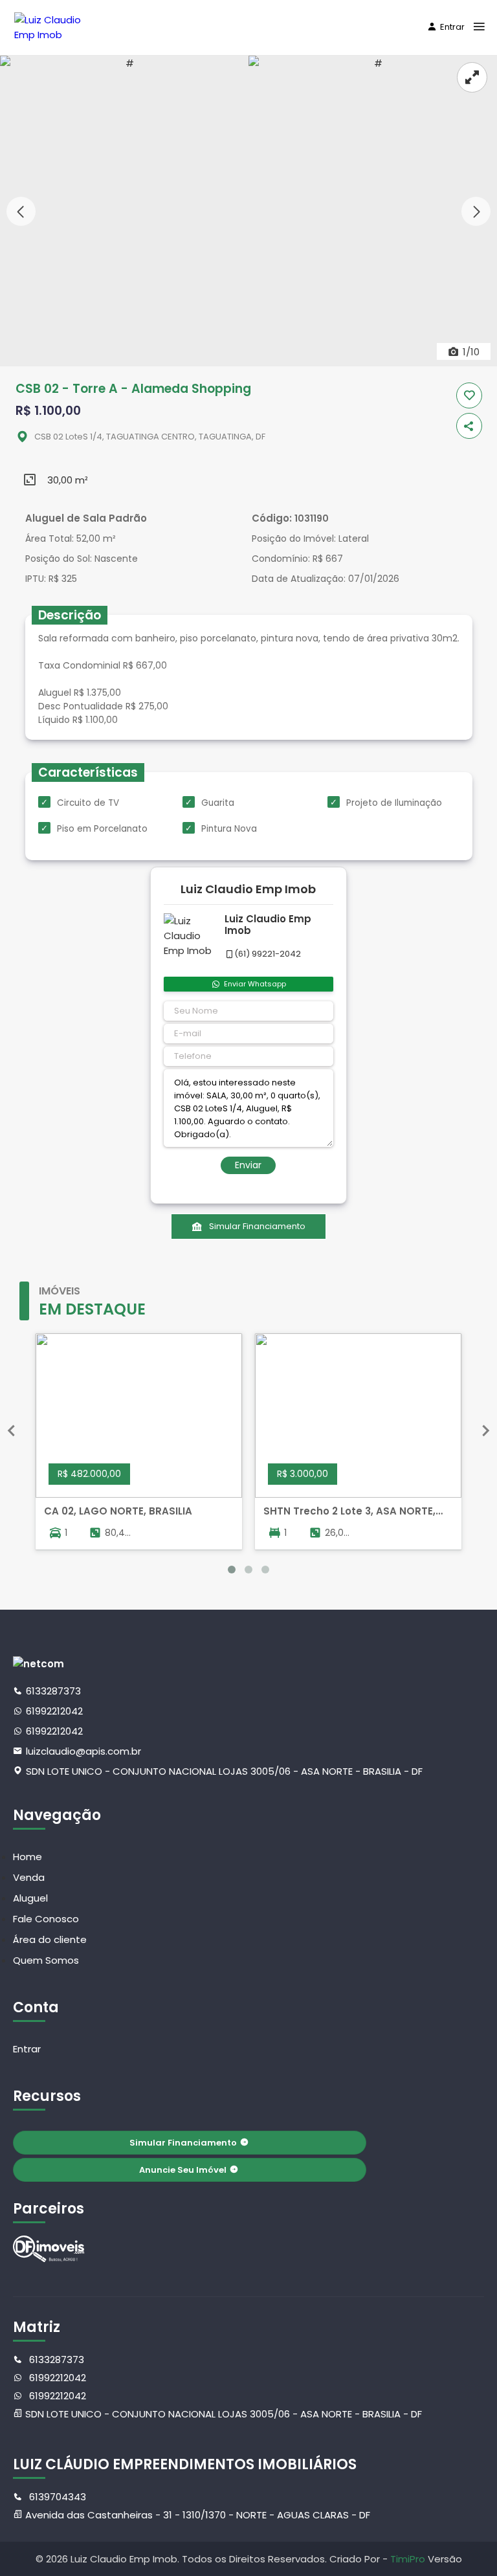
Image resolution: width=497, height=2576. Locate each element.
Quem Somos (46, 1960)
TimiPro (409, 2559)
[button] (476, 211)
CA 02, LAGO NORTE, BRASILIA (118, 1511)
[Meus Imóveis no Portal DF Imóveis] (49, 2249)
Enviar (248, 1165)
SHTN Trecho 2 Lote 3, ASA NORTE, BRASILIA (349, 1511)
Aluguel (30, 1898)
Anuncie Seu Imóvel (183, 2170)
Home (28, 1857)
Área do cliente (50, 1939)
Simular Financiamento (257, 1226)
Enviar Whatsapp (255, 984)
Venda (29, 1877)
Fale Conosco (46, 1919)
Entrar (452, 27)
